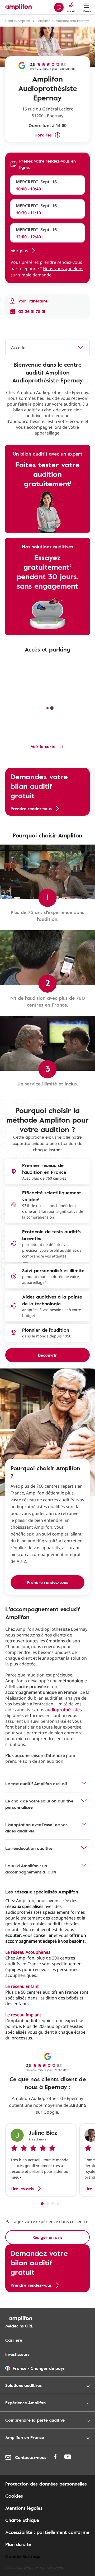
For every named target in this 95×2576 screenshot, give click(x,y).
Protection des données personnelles (46, 2484)
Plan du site (18, 2544)
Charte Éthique (22, 2520)
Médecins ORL (19, 2326)
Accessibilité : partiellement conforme (47, 2532)
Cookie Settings (23, 2556)
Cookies (14, 2496)
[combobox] (47, 347)
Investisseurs (17, 2354)
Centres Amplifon (18, 21)
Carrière (14, 2340)
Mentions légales (24, 2508)
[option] (41, 2160)
